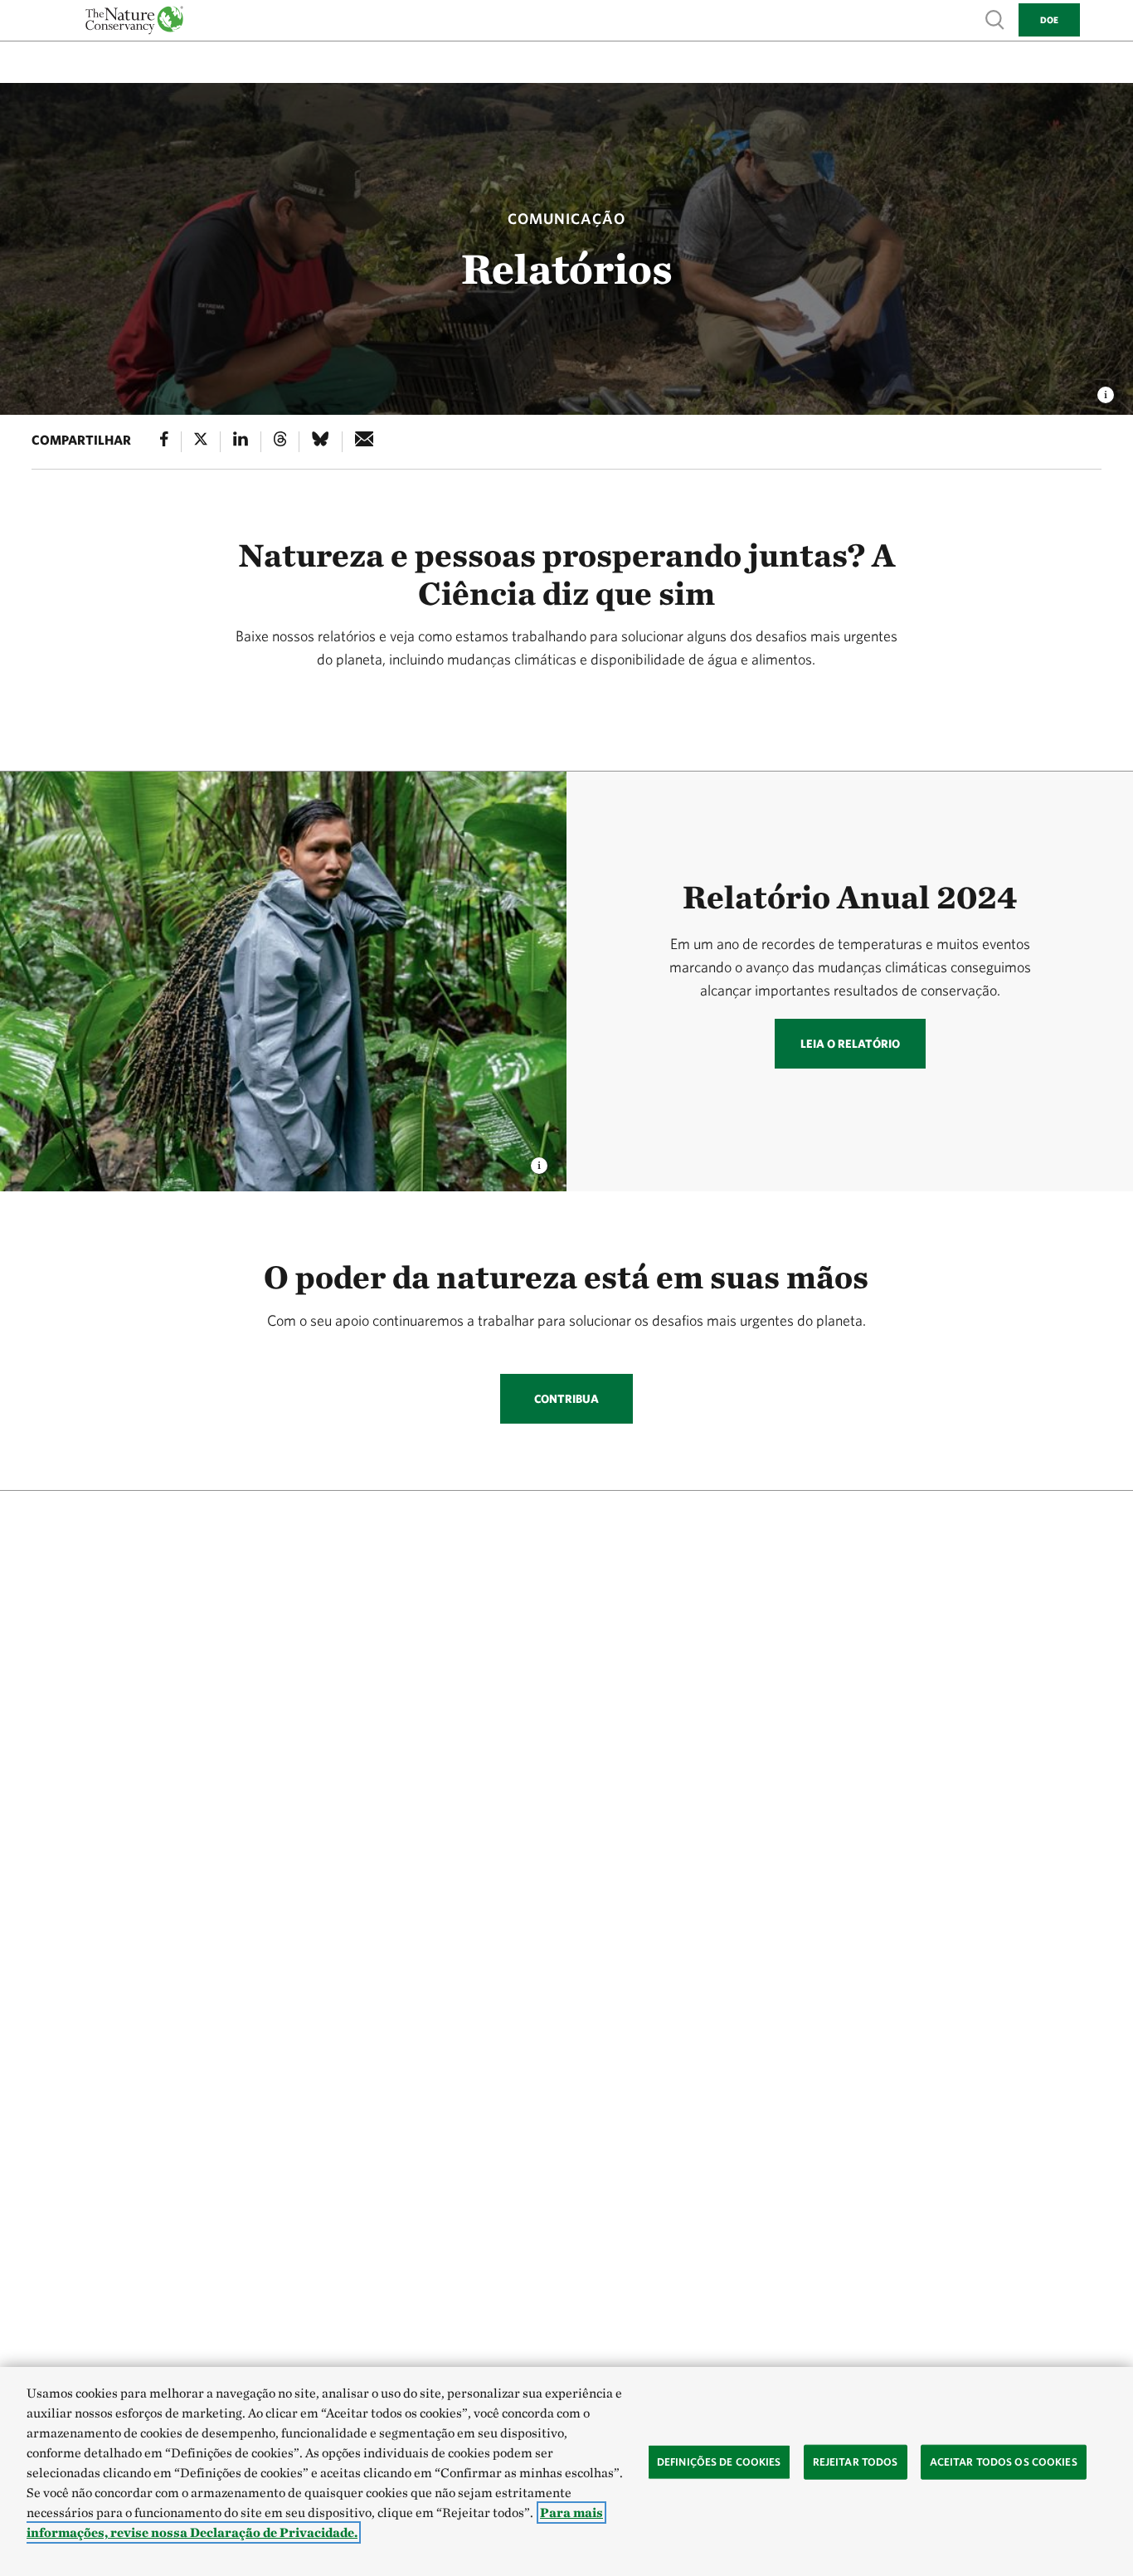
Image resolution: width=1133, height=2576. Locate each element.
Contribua (566, 1399)
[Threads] (280, 442)
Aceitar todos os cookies (1004, 2462)
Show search (995, 19)
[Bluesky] (320, 442)
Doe (1049, 19)
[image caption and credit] (539, 1161)
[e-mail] (365, 442)
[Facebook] (164, 442)
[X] (201, 442)
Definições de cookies (719, 2462)
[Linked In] (241, 442)
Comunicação (566, 219)
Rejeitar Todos (856, 2462)
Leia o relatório (850, 1044)
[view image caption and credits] (1106, 390)
